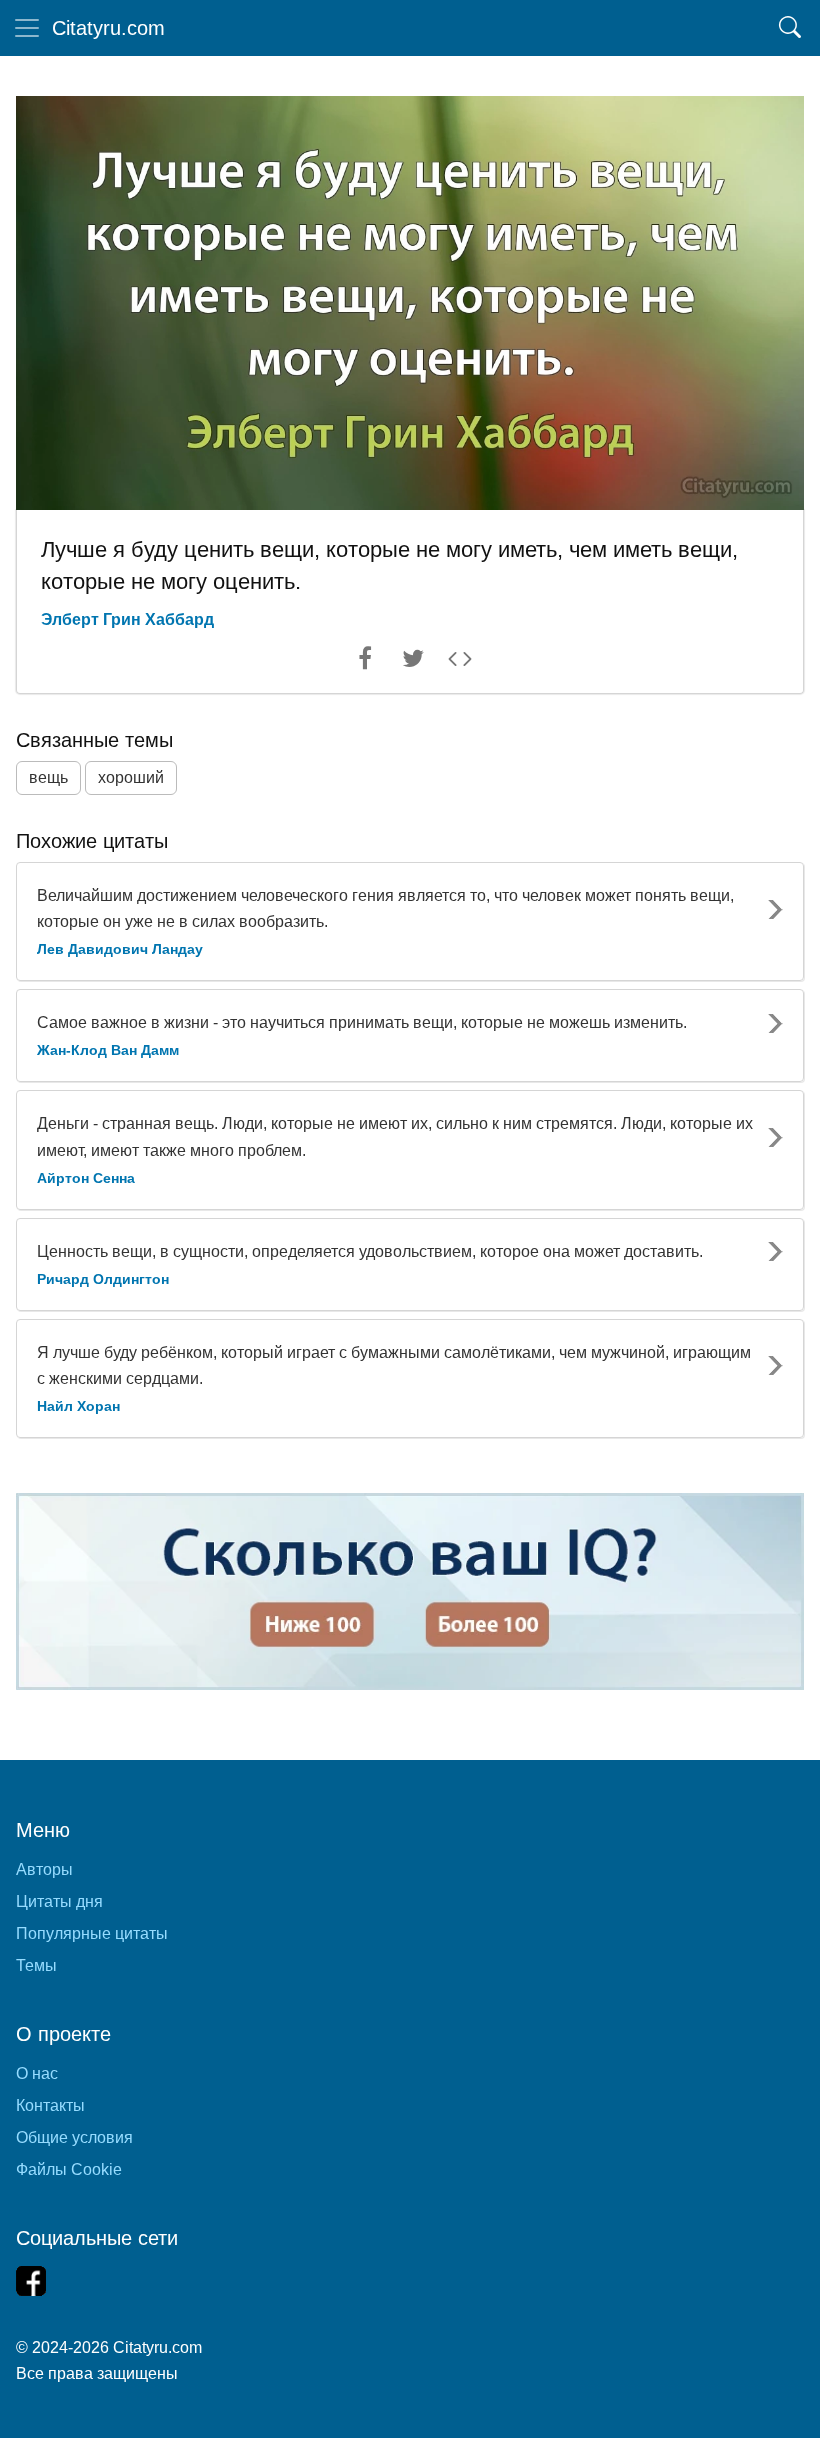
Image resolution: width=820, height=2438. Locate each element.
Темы (36, 1965)
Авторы (44, 1869)
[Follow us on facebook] (31, 2281)
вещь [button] (48, 777)
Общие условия (74, 2137)
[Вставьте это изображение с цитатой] (460, 663)
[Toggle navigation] (27, 28)
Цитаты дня (59, 1901)
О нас (37, 2073)
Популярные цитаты (92, 1933)
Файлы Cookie (69, 2169)
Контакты (50, 2105)
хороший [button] (131, 777)
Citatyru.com (108, 28)
